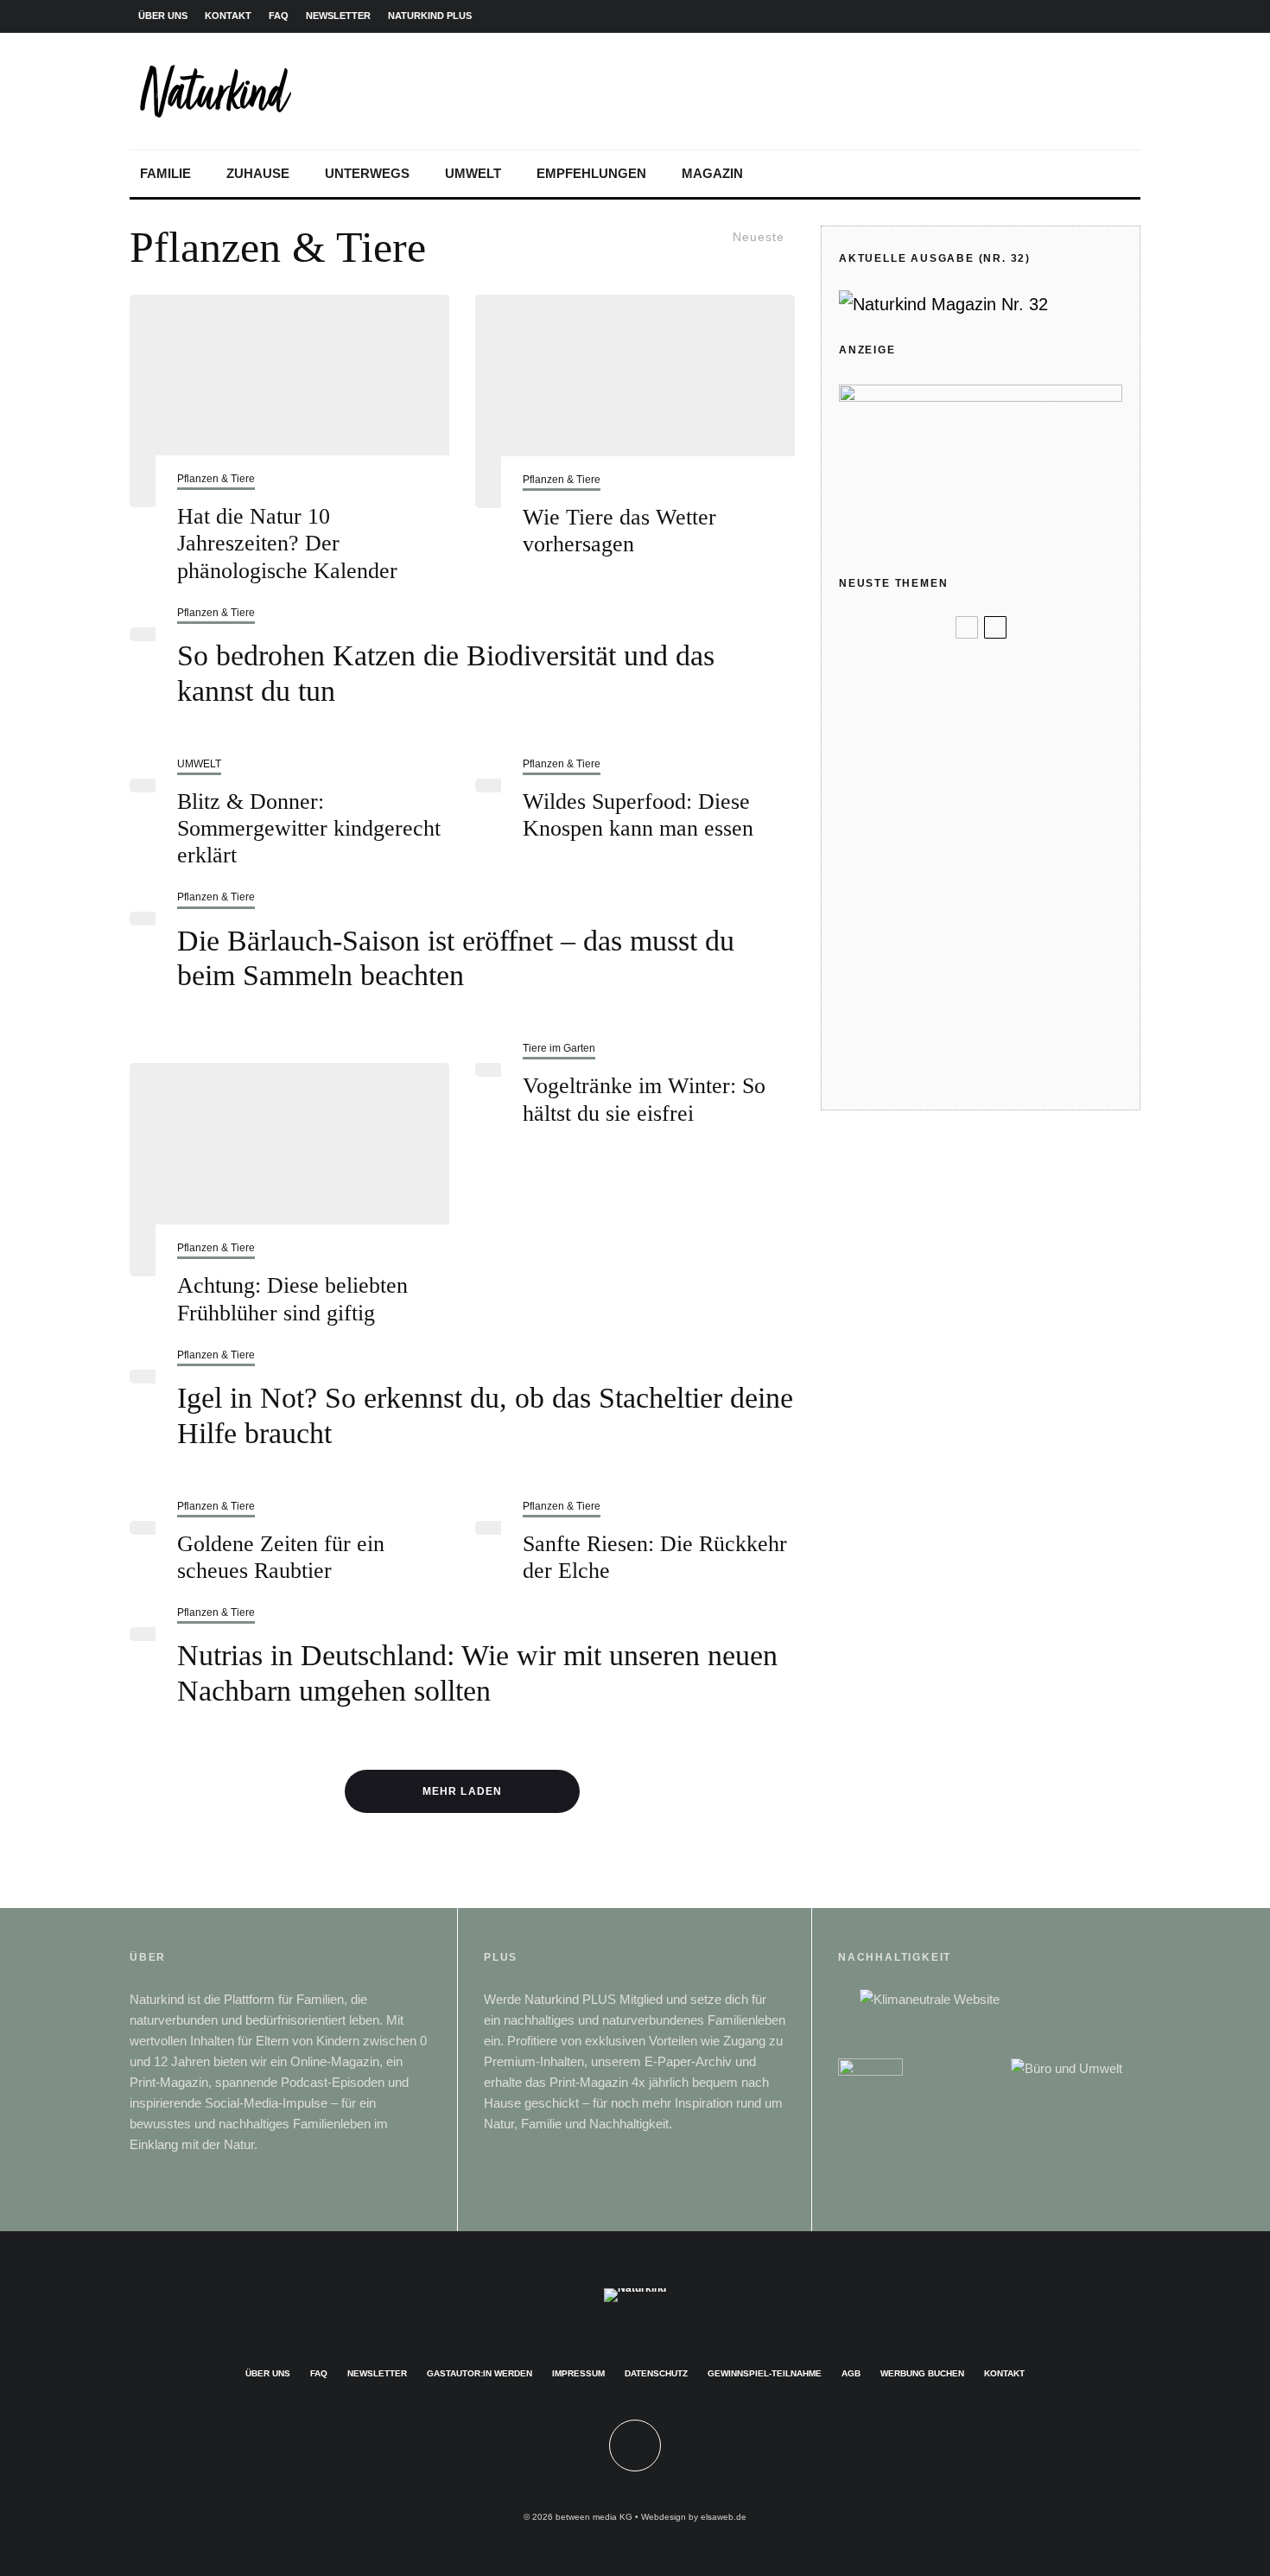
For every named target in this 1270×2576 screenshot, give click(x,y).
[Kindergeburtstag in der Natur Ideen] (867, 727)
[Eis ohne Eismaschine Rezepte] (867, 798)
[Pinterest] (1071, 16)
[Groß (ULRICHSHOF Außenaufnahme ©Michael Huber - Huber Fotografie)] (867, 1070)
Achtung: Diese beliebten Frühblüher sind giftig (292, 1299)
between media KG (594, 2517)
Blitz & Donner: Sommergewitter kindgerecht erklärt (309, 828)
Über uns (268, 2373)
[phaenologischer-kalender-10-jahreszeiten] (289, 401)
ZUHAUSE (258, 173)
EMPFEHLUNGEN (591, 173)
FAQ (279, 16)
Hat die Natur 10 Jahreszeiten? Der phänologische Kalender (287, 543)
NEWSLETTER (338, 16)
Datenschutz (656, 2373)
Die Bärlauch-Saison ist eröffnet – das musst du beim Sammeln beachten (456, 958)
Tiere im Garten (559, 1048)
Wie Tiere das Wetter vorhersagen (619, 531)
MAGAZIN (712, 173)
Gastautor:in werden (479, 2373)
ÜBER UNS (163, 16)
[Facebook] (1016, 16)
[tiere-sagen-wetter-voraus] (635, 401)
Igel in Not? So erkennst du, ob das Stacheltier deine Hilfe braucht (485, 1415)
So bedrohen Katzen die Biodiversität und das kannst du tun (446, 673)
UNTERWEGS (367, 173)
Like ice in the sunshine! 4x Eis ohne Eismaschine (1008, 798)
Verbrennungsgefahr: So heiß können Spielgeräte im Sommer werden (1008, 868)
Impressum (578, 2373)
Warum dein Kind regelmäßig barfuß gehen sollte (1003, 938)
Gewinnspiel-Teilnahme (765, 2373)
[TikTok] (1127, 16)
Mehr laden (462, 1791)
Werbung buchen (922, 2373)
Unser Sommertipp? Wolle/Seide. (1013, 664)
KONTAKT (228, 16)
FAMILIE (165, 173)
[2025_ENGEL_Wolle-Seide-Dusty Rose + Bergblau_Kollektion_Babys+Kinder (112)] (867, 665)
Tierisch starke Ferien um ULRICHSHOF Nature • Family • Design (1011, 1070)
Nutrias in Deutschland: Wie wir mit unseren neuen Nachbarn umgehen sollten (477, 1673)
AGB (851, 2373)
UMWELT (473, 173)
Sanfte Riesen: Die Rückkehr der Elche (655, 1557)
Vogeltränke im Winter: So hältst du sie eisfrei (644, 1099)
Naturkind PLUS (430, 16)
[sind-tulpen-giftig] (289, 1170)
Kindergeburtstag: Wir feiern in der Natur (1009, 726)
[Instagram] (1044, 16)
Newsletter (377, 2373)
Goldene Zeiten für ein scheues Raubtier (281, 1557)
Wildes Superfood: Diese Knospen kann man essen (638, 815)
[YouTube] (1099, 16)
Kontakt (1004, 2373)
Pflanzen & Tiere (216, 479)
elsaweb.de (724, 2517)
